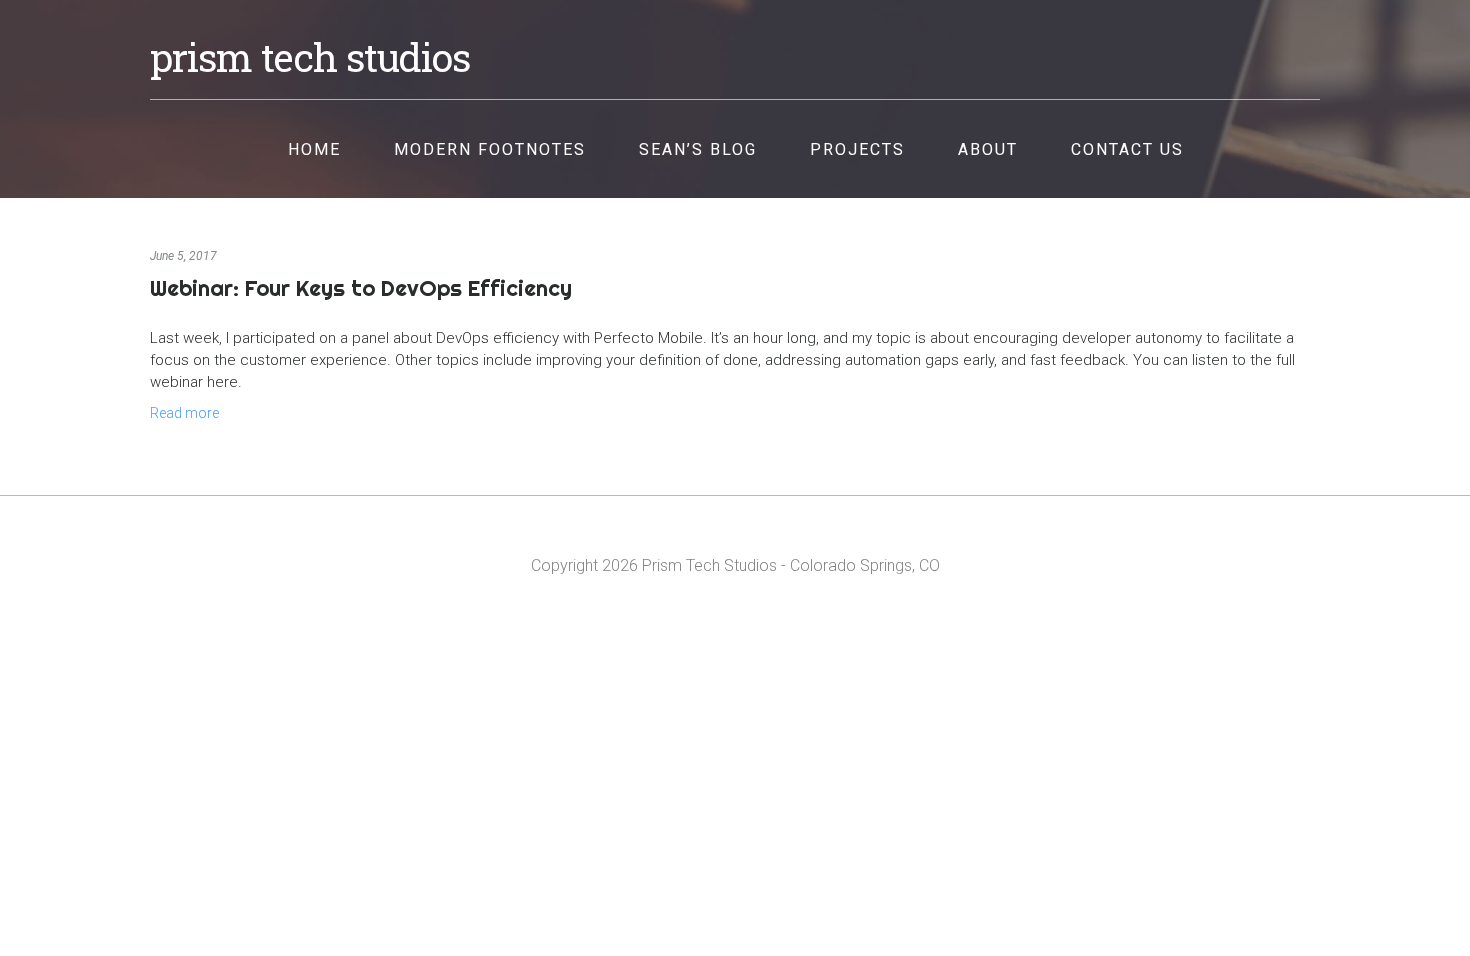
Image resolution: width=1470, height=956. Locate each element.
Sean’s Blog (698, 149)
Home (314, 149)
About (988, 149)
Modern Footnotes (490, 149)
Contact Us (1127, 149)
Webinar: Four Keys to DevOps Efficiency (361, 288)
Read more (184, 413)
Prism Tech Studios (310, 57)
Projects (857, 149)
